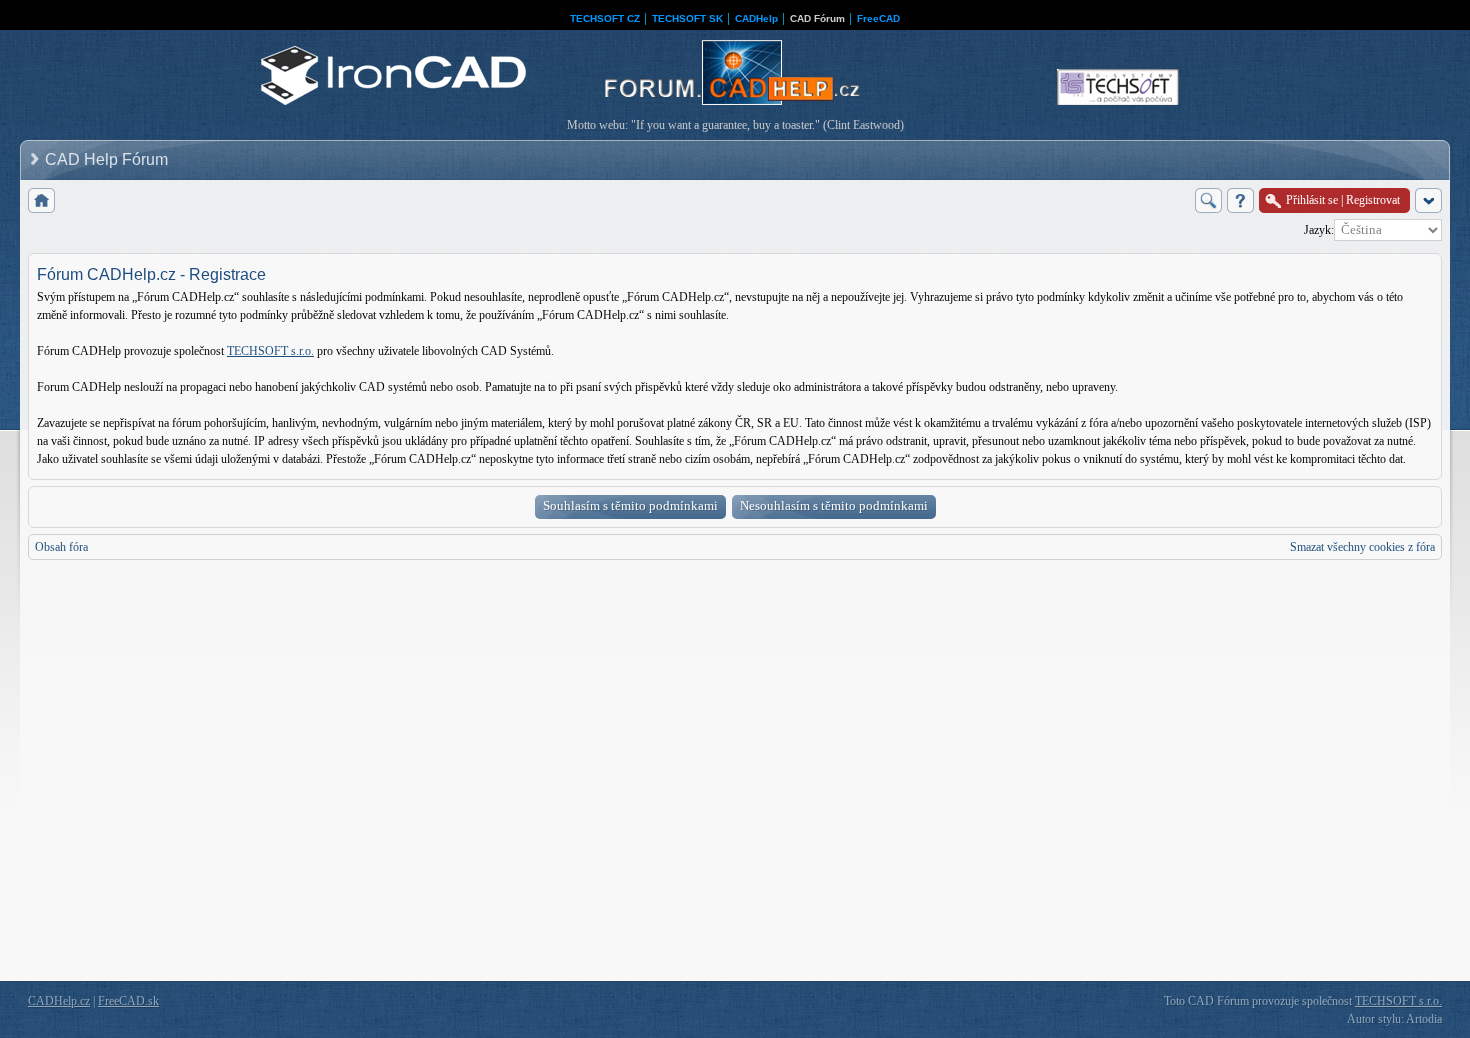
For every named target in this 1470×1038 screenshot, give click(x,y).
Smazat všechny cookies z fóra (1362, 547)
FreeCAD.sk (128, 1001)
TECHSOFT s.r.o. (270, 351)
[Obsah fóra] (41, 200)
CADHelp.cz (59, 1001)
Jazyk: (1319, 230)
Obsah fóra (61, 547)
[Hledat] (1208, 200)
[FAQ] (1240, 200)
